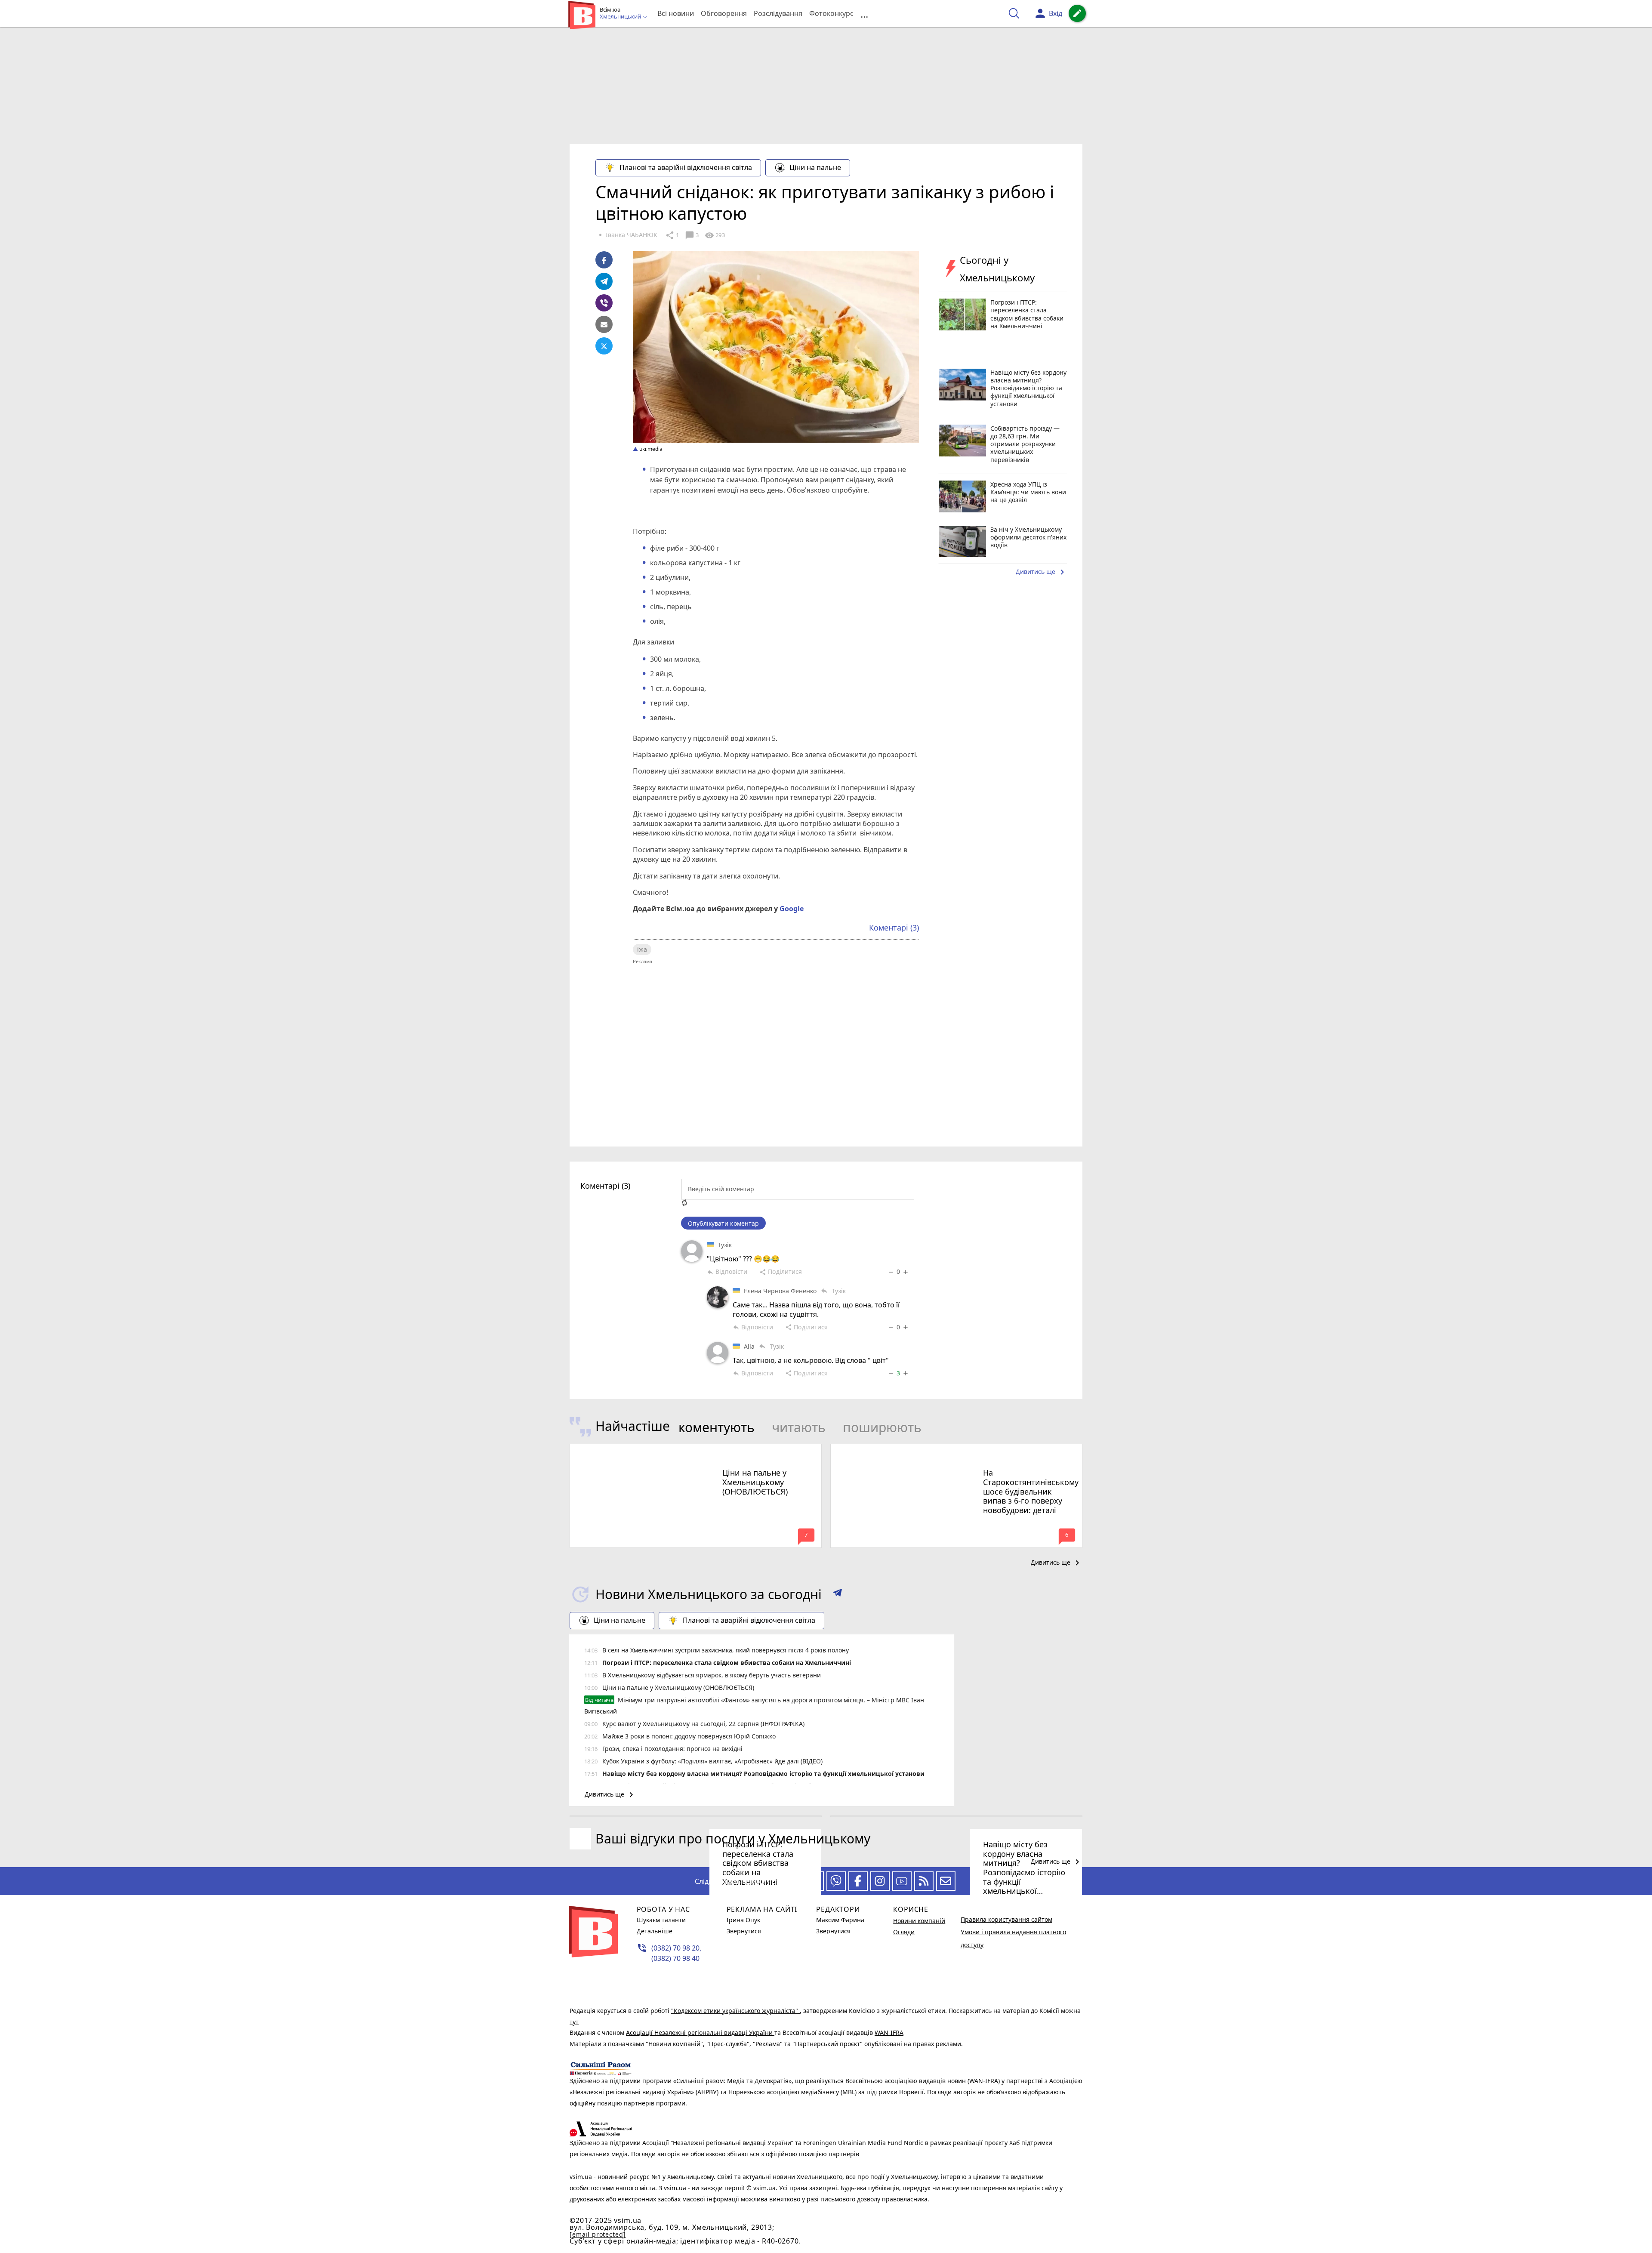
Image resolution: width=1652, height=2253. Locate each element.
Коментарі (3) (894, 928)
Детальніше (655, 1931)
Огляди (904, 1932)
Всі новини (676, 13)
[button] (837, 1594)
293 (715, 235)
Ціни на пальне (815, 167)
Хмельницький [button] (621, 17)
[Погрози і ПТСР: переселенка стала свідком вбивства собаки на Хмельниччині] (696, 1816)
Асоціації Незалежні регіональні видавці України (700, 2033)
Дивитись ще (1042, 572)
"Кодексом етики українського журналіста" (735, 2011)
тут (574, 2022)
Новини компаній (919, 1921)
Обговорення (724, 13)
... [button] (864, 14)
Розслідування (778, 13)
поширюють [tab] (882, 1427)
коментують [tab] (717, 1427)
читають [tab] (799, 1427)
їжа (642, 949)
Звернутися (744, 1931)
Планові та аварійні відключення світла (686, 167)
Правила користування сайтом (1006, 1919)
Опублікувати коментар (723, 1223)
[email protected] (598, 2234)
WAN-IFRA (889, 2033)
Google (792, 909)
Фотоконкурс (831, 13)
